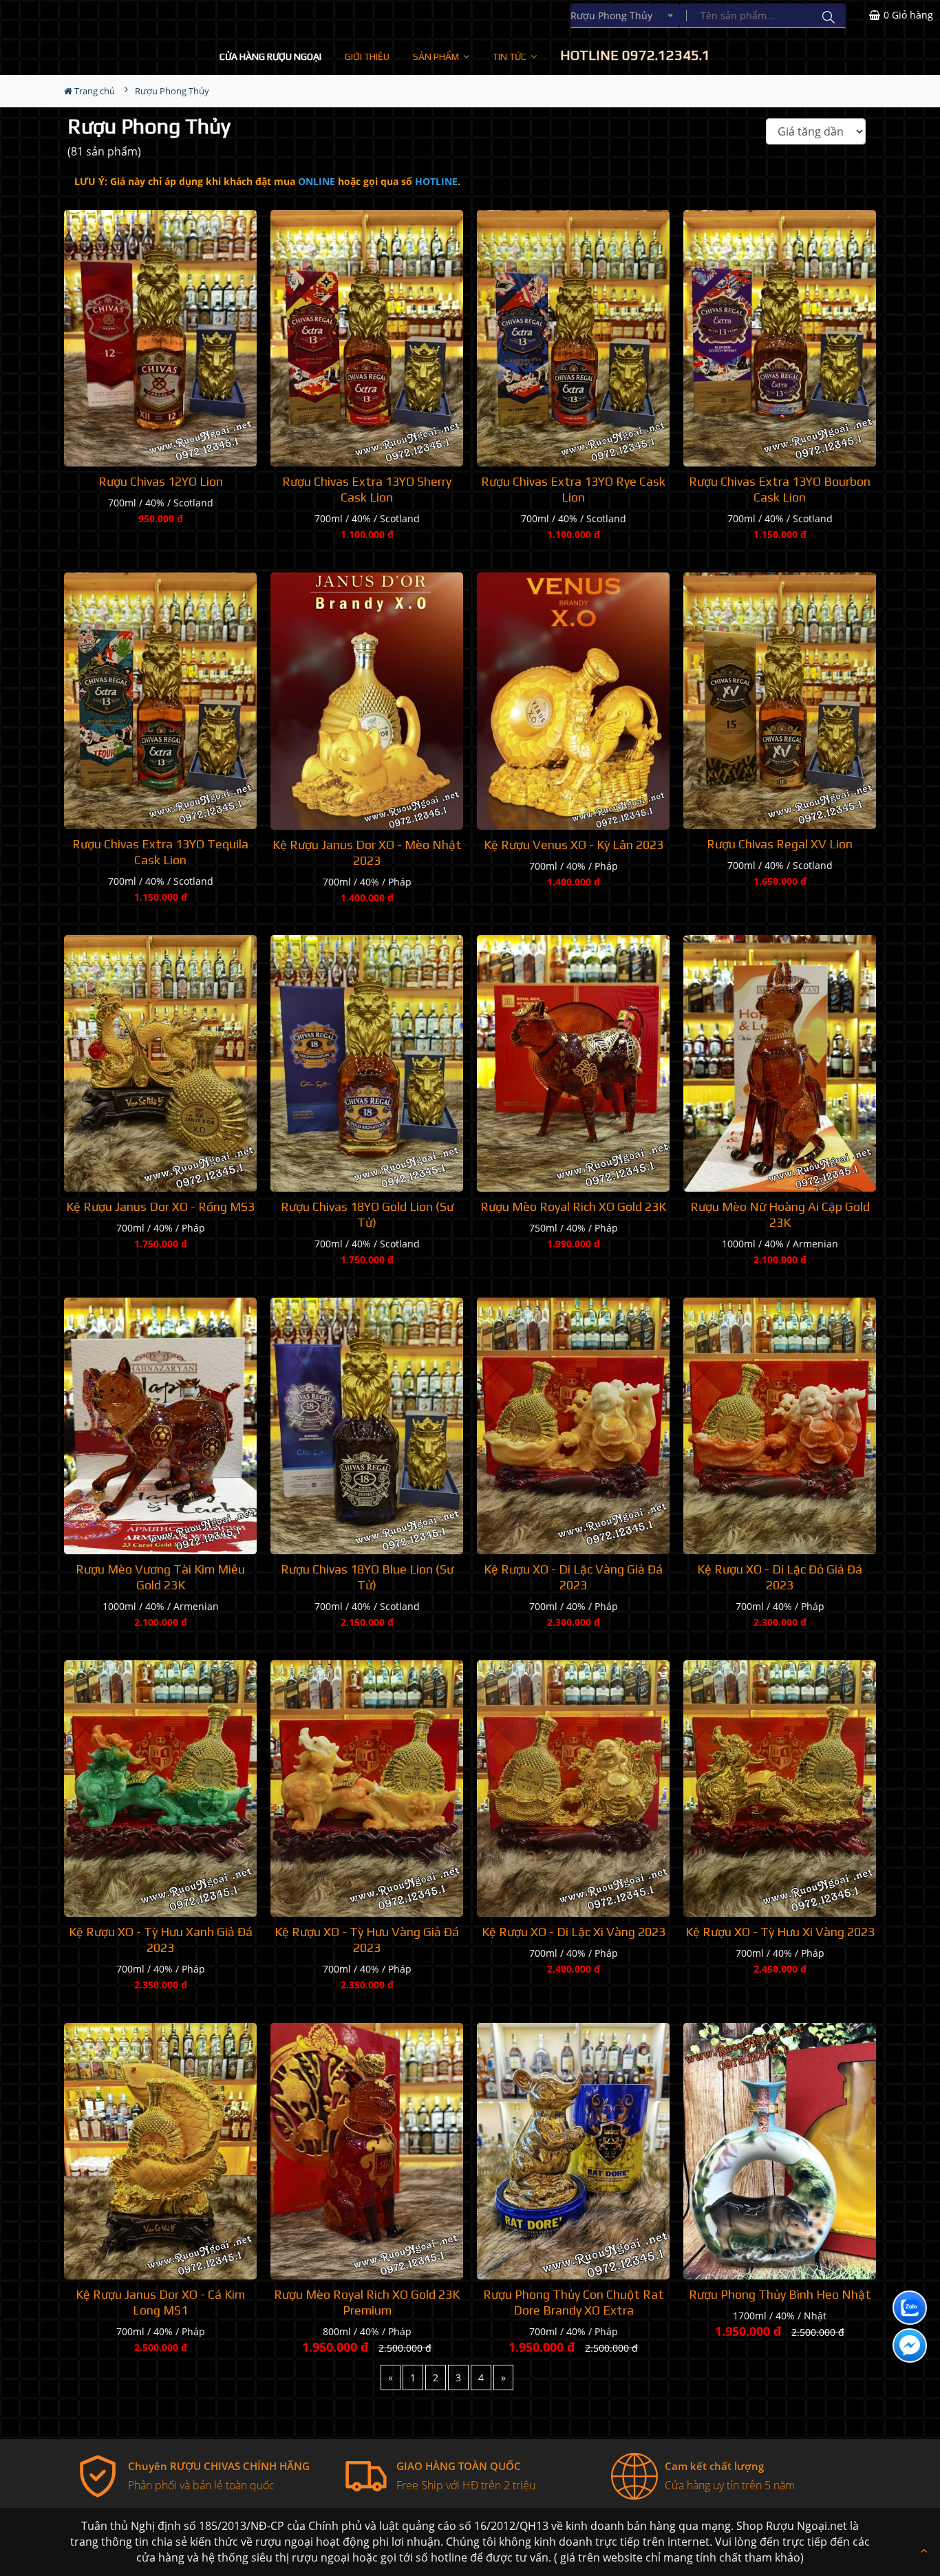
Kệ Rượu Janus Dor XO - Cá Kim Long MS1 (160, 2302)
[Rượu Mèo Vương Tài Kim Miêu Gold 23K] (160, 1426)
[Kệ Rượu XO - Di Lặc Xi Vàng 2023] (573, 1789)
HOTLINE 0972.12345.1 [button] (635, 55)
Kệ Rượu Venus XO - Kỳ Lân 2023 (574, 845)
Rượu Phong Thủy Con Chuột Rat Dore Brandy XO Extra (574, 2302)
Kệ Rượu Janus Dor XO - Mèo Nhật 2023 (367, 852)
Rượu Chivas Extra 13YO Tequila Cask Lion (160, 852)
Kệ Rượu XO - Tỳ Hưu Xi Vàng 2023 (780, 1932)
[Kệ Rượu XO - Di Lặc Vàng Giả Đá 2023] (573, 1426)
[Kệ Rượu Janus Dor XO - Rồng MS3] (160, 1063)
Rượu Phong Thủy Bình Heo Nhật (780, 2294)
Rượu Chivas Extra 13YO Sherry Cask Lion (367, 489)
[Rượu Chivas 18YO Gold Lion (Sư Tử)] (367, 1063)
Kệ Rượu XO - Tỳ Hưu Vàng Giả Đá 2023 (367, 1940)
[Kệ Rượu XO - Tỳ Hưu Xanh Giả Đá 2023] (160, 1789)
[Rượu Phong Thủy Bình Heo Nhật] (780, 2151)
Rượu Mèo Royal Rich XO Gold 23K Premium (367, 2302)
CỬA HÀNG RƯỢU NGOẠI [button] (270, 56)
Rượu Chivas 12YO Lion (161, 481)
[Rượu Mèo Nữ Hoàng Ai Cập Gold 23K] (780, 1063)
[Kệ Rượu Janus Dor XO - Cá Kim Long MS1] (160, 2151)
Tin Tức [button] (511, 56)
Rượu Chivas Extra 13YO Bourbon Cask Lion (780, 489)
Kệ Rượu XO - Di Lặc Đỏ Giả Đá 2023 (780, 1577)
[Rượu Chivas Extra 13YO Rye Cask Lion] (573, 338)
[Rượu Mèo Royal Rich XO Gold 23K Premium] (367, 2151)
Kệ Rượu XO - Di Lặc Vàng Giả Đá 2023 (573, 1577)
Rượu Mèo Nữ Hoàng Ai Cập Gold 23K (780, 1214)
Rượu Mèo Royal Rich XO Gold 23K (573, 1206)
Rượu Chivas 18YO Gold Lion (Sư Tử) (367, 1214)
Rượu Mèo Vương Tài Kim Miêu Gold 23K (160, 1577)
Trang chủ (94, 91)
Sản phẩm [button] (437, 56)
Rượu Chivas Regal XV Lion (780, 844)
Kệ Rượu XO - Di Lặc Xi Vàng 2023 (574, 1932)
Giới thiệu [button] (367, 56)
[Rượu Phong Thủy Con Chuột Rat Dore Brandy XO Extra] (573, 2151)
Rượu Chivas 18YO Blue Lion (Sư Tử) (367, 1577)
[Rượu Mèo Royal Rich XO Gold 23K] (573, 1063)
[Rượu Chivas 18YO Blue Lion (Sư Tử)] (367, 1426)
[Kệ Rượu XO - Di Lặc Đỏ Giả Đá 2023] (780, 1426)
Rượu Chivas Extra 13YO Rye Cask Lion (573, 489)
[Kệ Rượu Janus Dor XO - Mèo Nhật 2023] (367, 701)
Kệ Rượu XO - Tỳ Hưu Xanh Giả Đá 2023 (161, 1940)
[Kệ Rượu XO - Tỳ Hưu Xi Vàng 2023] (780, 1789)
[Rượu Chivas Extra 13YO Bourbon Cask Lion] (780, 338)
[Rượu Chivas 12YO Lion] (160, 338)
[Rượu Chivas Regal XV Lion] (780, 701)
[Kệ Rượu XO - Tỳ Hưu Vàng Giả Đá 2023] (367, 1789)
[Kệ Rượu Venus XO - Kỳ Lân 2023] (573, 701)
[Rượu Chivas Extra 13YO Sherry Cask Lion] (367, 338)
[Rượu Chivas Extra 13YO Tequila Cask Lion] (160, 701)
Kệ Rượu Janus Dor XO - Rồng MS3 (160, 1206)
